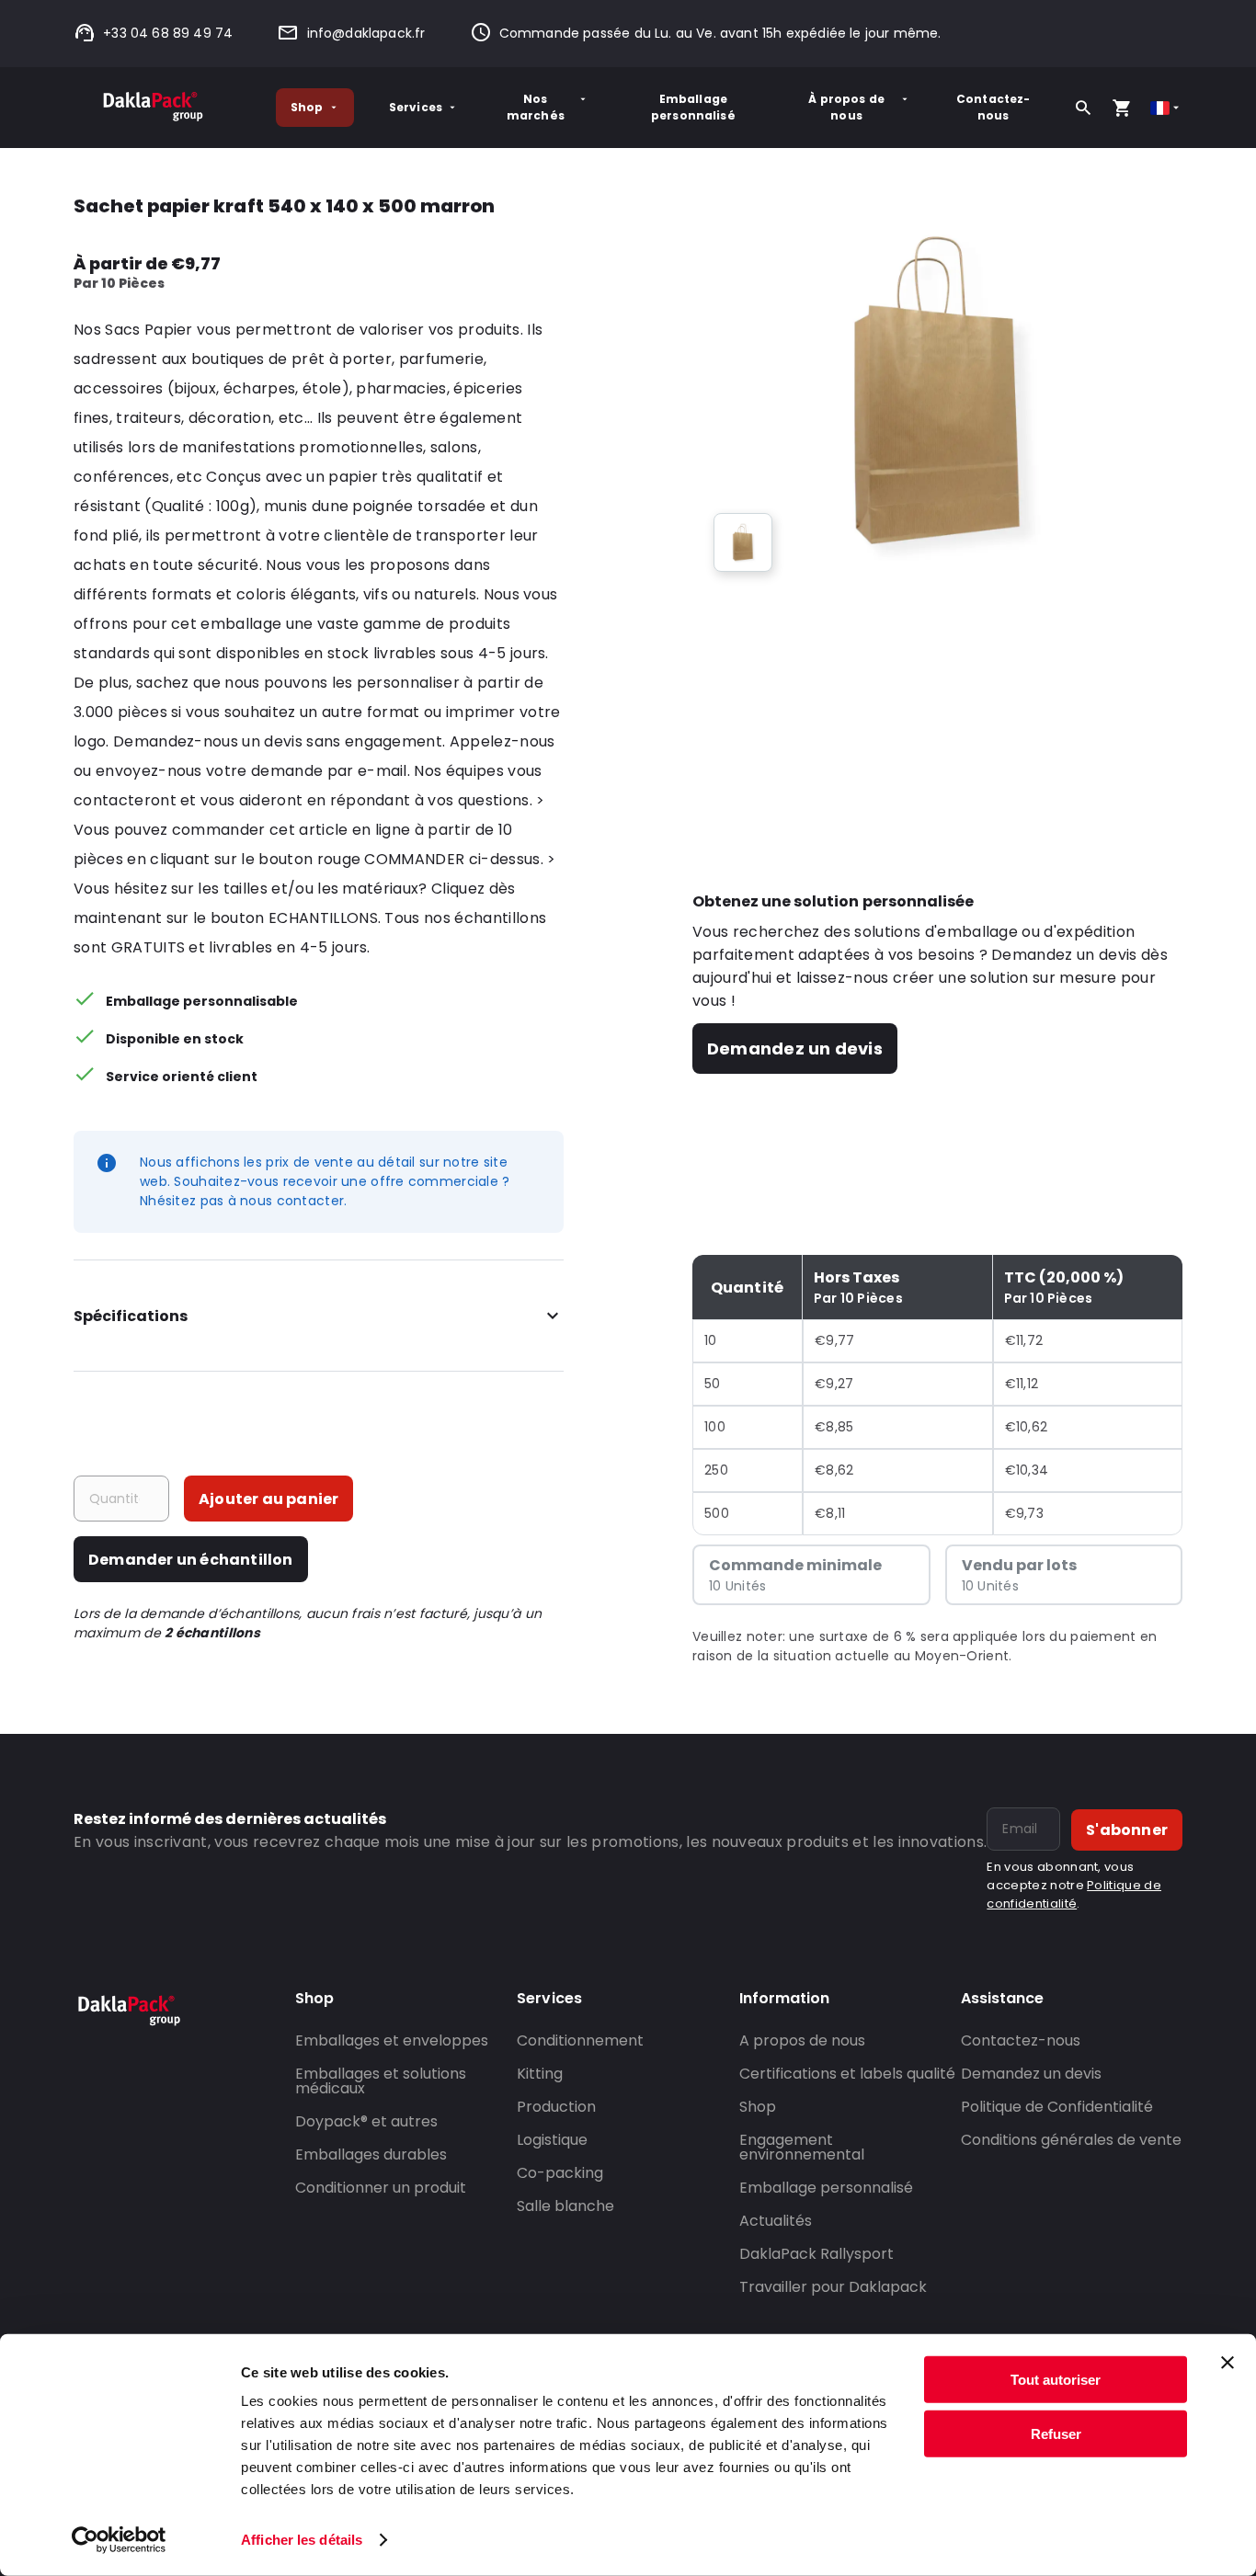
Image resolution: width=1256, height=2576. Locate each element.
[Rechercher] (1083, 108)
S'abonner (1127, 1830)
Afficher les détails (302, 2540)
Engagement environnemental (802, 2147)
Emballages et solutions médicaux (381, 2081)
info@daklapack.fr (366, 33)
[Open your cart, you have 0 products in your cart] (1122, 108)
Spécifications (131, 1316)
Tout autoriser (1056, 2380)
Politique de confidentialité (1074, 1894)
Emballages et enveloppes (392, 2040)
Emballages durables (371, 2154)
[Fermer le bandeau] (1227, 2363)
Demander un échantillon (191, 1560)
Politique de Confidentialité (1057, 2107)
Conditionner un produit (381, 2188)
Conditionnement (580, 2040)
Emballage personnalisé (693, 107)
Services (416, 107)
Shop (307, 107)
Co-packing (560, 2173)
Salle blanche (565, 2206)
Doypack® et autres (366, 2121)
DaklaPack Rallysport (816, 2254)
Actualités (776, 2221)
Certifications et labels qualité (847, 2074)
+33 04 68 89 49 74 (168, 33)
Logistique (552, 2140)
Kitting (540, 2074)
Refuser (1056, 2433)
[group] (743, 542)
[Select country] (1166, 108)
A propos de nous (802, 2040)
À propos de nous (846, 107)
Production (556, 2107)
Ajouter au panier (268, 1499)
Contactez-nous (993, 107)
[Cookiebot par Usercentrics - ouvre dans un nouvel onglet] (119, 2540)
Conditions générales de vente (1071, 2140)
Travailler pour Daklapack (833, 2287)
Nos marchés (536, 107)
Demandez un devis (795, 1049)
